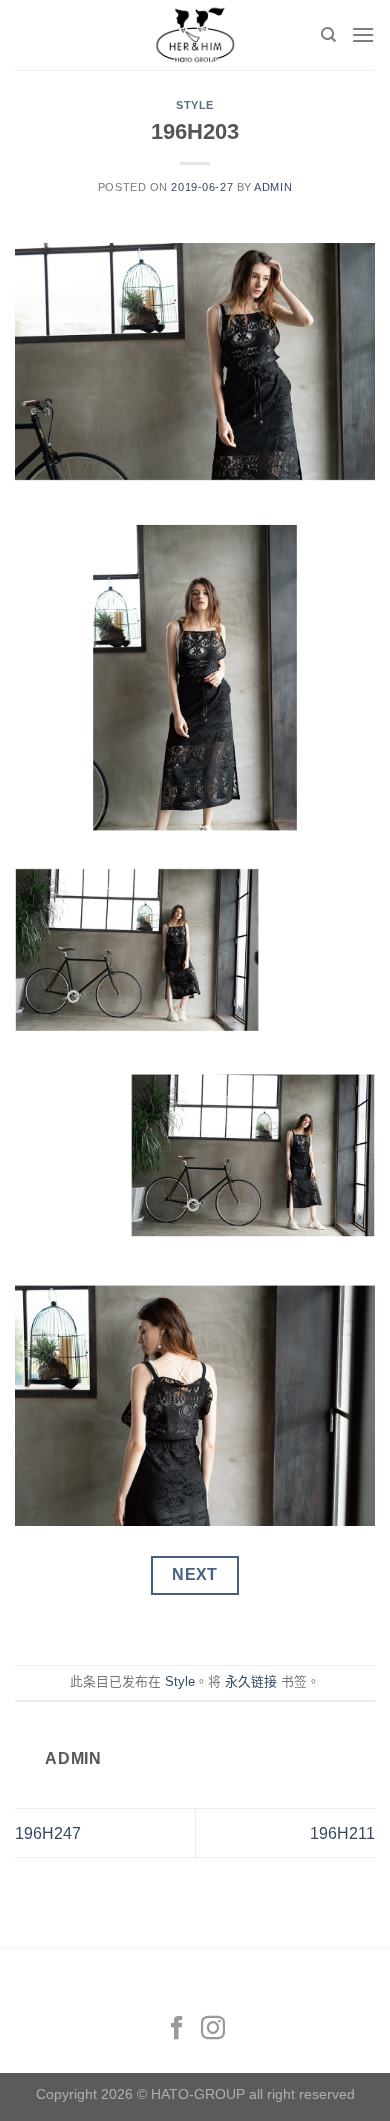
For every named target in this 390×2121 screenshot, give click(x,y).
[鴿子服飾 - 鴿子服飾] (195, 35)
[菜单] (363, 34)
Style (195, 105)
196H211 (342, 1833)
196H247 (48, 1833)
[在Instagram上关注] (213, 2029)
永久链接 (251, 1681)
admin (273, 187)
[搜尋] (328, 35)
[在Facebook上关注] (177, 2029)
